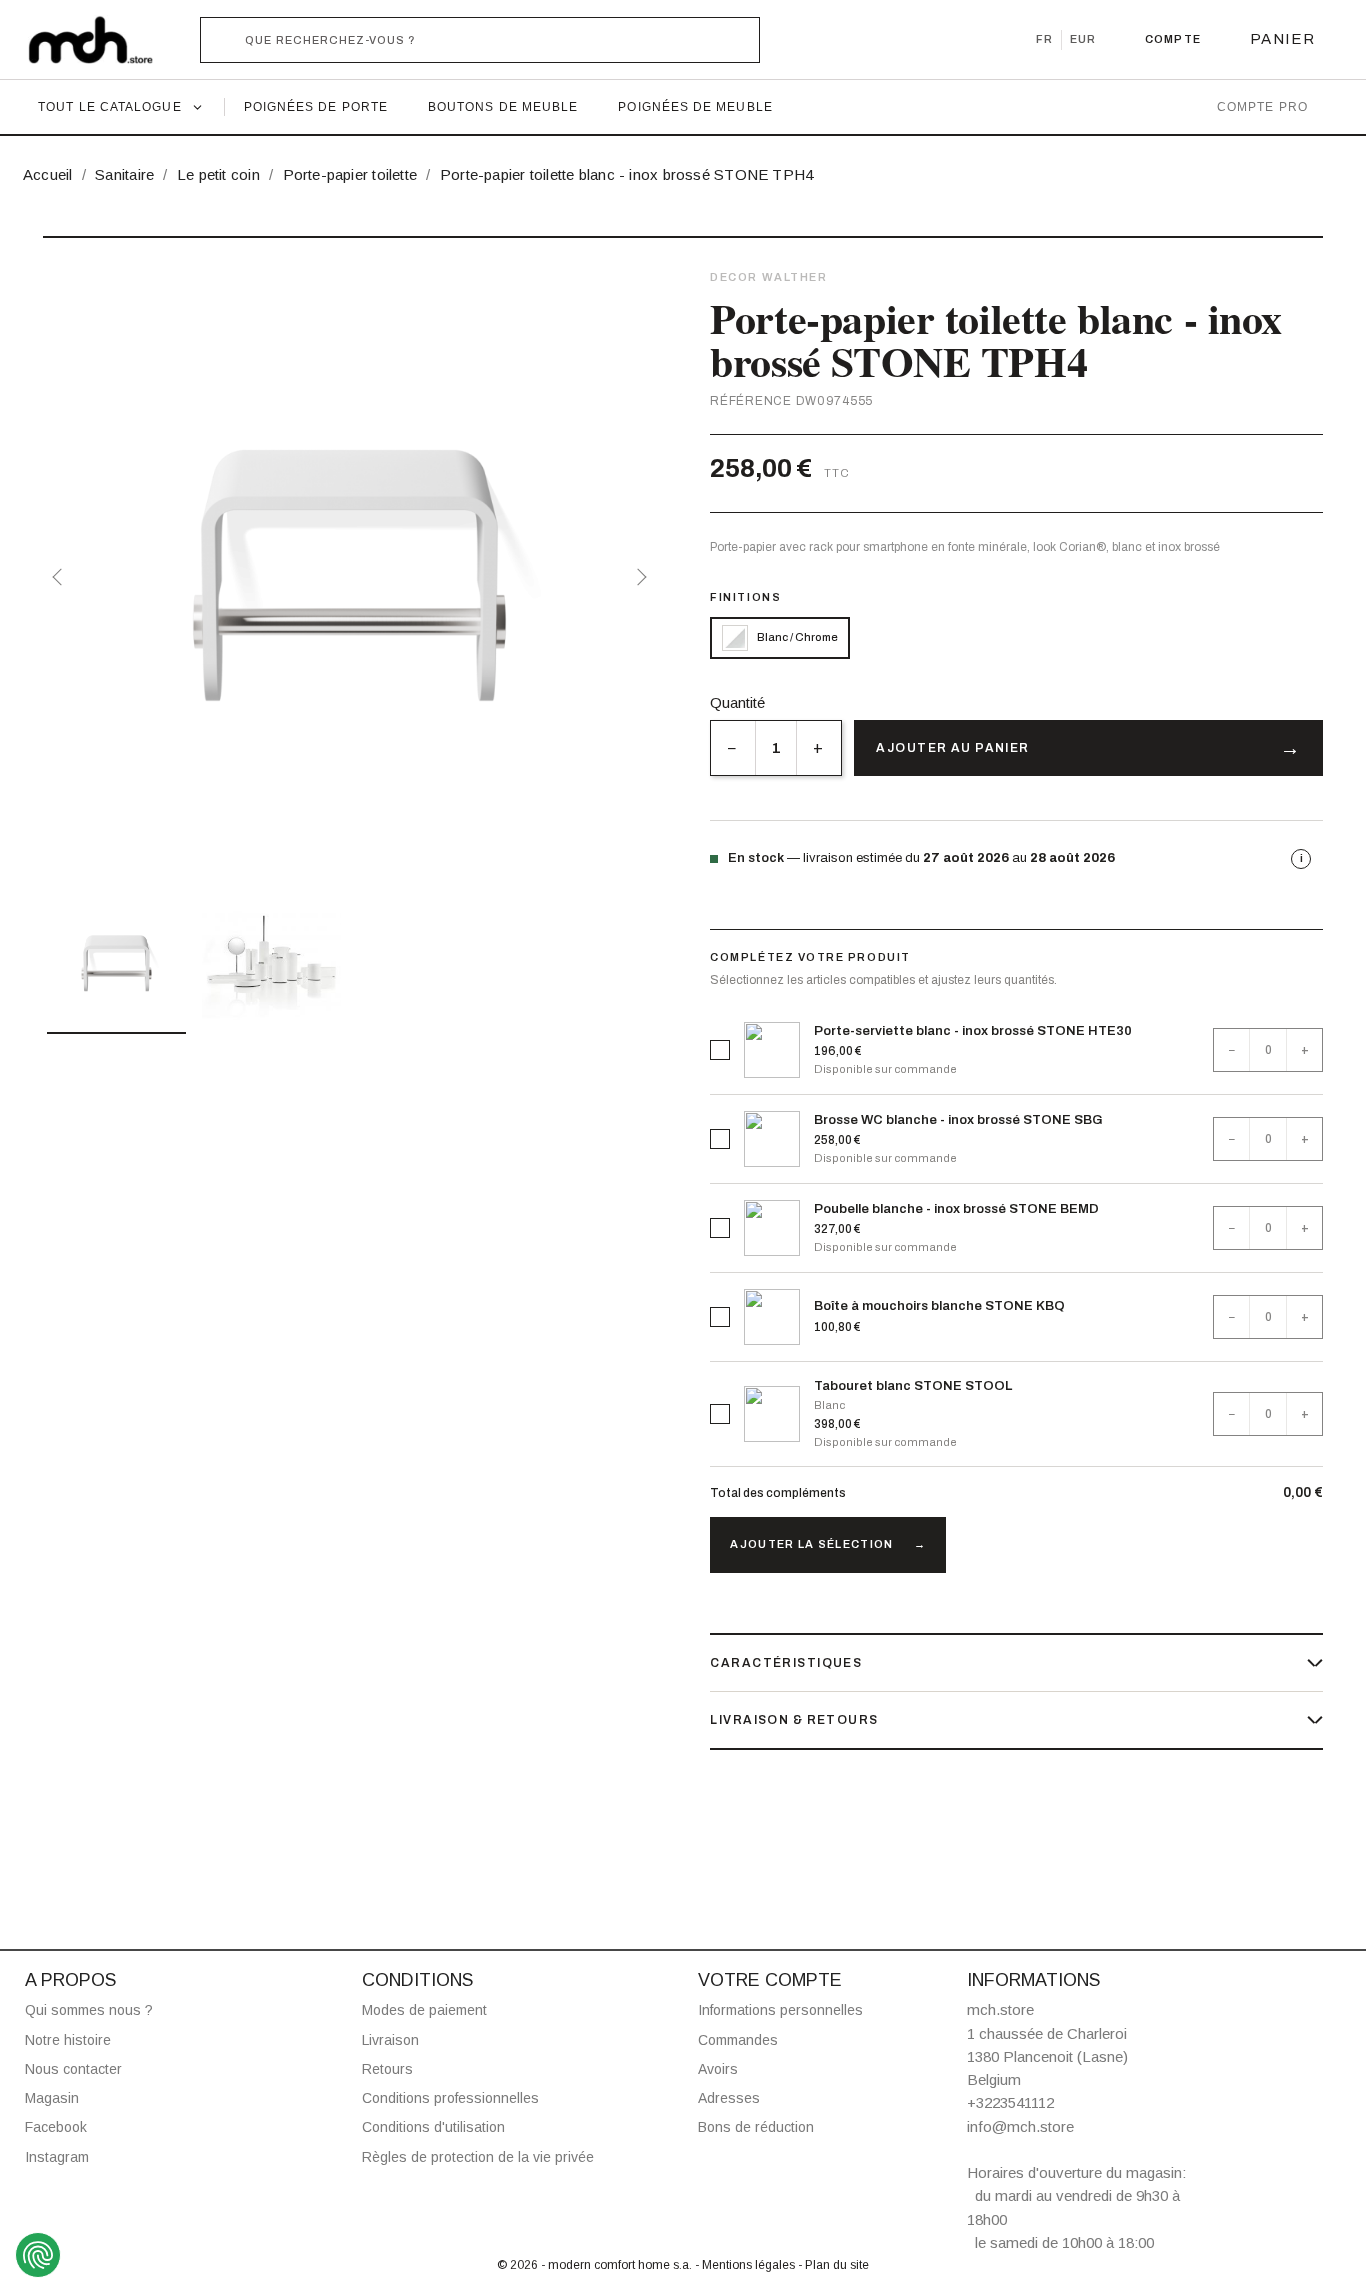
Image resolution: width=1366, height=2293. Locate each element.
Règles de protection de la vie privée (478, 2157)
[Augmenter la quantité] (818, 748)
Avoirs (718, 2069)
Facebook (56, 2127)
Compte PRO (1262, 107)
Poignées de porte (316, 107)
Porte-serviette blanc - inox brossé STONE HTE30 (973, 1031)
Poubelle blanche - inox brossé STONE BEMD (956, 1209)
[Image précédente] (61, 577)
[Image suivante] (638, 577)
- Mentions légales (746, 2265)
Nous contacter (73, 2069)
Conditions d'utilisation (433, 2127)
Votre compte (770, 1980)
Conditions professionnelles (450, 2098)
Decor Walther (768, 277)
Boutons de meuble (503, 107)
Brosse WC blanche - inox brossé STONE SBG (958, 1120)
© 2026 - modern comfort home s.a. (596, 2265)
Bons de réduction (756, 2127)
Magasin (52, 2098)
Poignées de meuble (695, 107)
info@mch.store (1020, 2126)
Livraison (390, 2040)
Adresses (729, 2098)
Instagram (57, 2157)
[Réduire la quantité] (732, 748)
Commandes (738, 2040)
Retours (387, 2069)
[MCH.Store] (100, 40)
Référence (750, 401)
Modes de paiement (424, 2010)
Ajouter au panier (952, 748)
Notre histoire (68, 2040)
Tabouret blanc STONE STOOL (913, 1386)
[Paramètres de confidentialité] (38, 2255)
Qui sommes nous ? (89, 2010)
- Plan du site (833, 2265)
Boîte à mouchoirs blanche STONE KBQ (939, 1306)
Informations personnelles (780, 2010)
